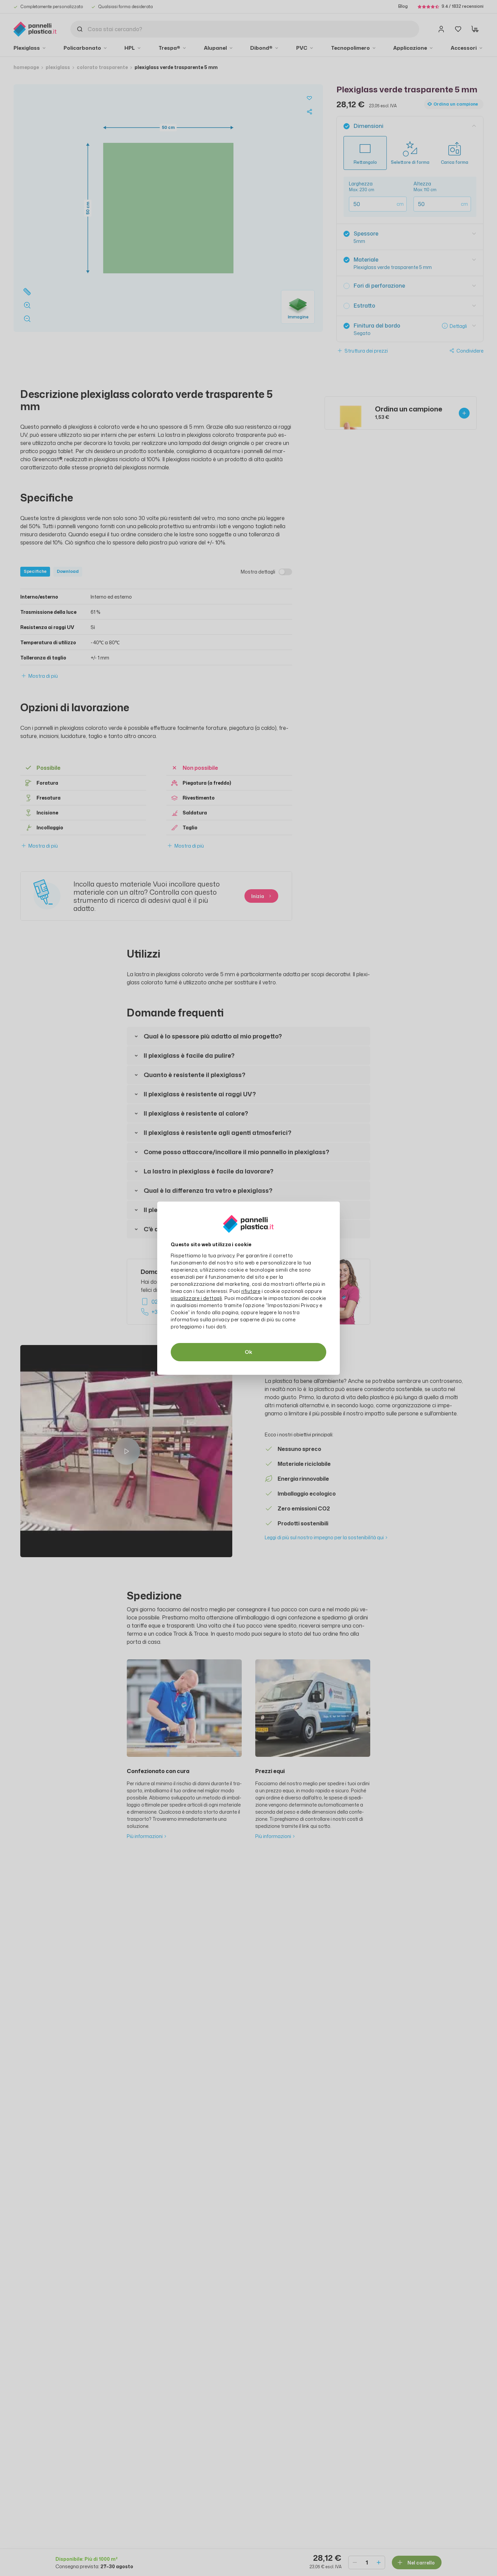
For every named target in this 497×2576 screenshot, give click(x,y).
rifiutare (251, 1291)
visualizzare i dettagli (196, 1298)
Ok (249, 1352)
